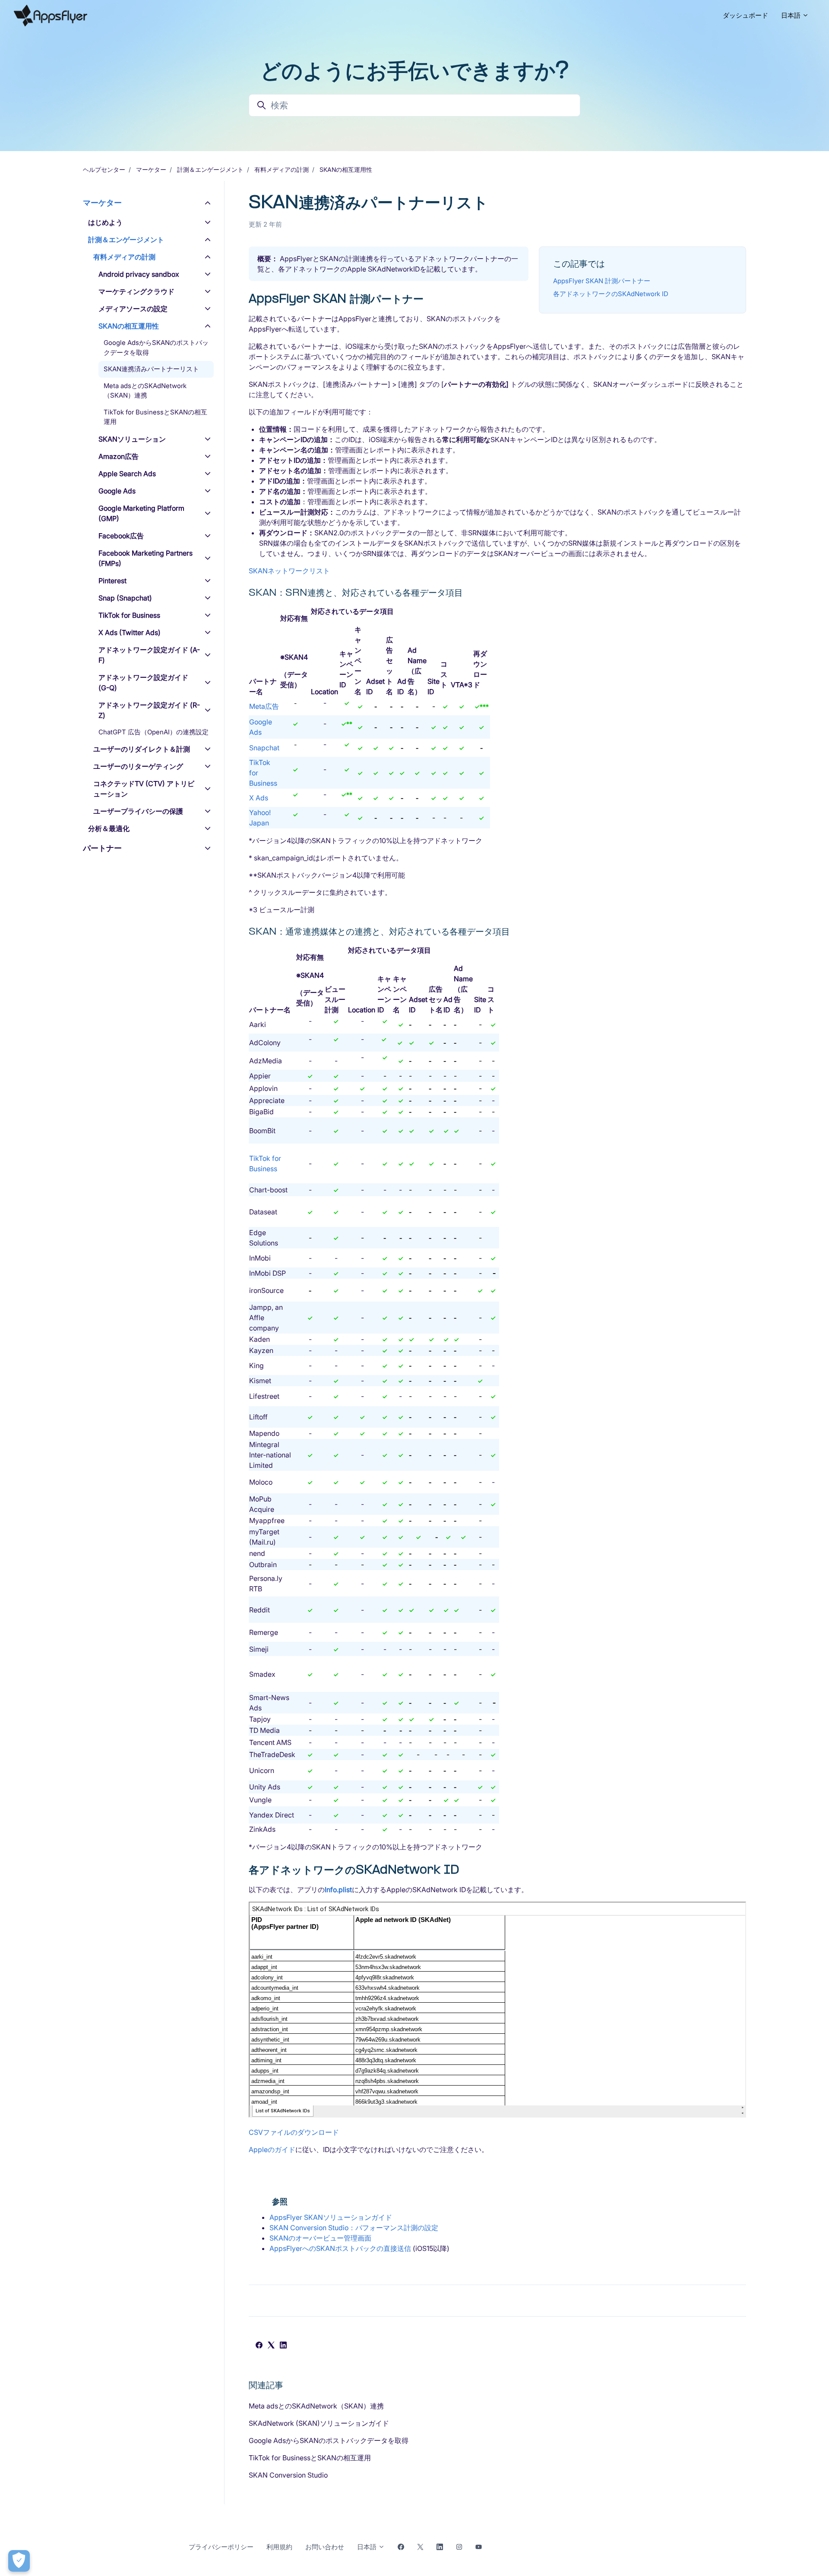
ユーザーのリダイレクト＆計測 (142, 749)
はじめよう (105, 222)
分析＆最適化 (109, 828)
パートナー (102, 848)
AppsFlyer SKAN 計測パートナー (602, 281)
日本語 (792, 15)
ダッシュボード (745, 15)
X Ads (259, 798)
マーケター (151, 169)
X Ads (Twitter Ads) (130, 632)
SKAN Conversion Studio (288, 2475)
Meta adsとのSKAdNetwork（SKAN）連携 (316, 2406)
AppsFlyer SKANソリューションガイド (331, 2217)
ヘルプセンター (104, 169)
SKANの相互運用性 (346, 169)
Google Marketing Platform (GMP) (141, 513)
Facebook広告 (121, 536)
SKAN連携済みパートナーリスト (151, 369)
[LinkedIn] (283, 2346)
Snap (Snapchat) (125, 598)
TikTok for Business (129, 615)
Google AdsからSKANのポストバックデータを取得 (329, 2440)
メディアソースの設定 (133, 309)
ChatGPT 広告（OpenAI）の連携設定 (153, 732)
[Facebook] (259, 2346)
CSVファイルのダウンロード (294, 2132)
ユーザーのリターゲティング (138, 766)
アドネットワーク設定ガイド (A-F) (149, 655)
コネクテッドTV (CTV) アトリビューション (144, 789)
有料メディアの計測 (282, 169)
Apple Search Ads (127, 474)
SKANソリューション (132, 439)
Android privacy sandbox (139, 274)
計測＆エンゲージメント (210, 169)
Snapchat (264, 748)
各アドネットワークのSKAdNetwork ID (611, 294)
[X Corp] (271, 2346)
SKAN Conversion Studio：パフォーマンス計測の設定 (354, 2228)
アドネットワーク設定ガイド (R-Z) (149, 710)
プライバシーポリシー (221, 2547)
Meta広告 (264, 706)
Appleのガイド (272, 2149)
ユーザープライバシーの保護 (138, 811)
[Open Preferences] (19, 2561)
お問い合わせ (325, 2547)
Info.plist (338, 1890)
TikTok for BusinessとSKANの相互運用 (310, 2458)
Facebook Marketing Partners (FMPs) (146, 558)
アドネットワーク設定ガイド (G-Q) (143, 683)
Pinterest (112, 581)
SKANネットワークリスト (289, 571)
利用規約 (279, 2547)
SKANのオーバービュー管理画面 (320, 2238)
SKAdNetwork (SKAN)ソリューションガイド (319, 2423)
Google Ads (117, 491)
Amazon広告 (119, 456)
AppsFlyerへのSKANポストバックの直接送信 (340, 2248)
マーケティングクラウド (136, 291)
